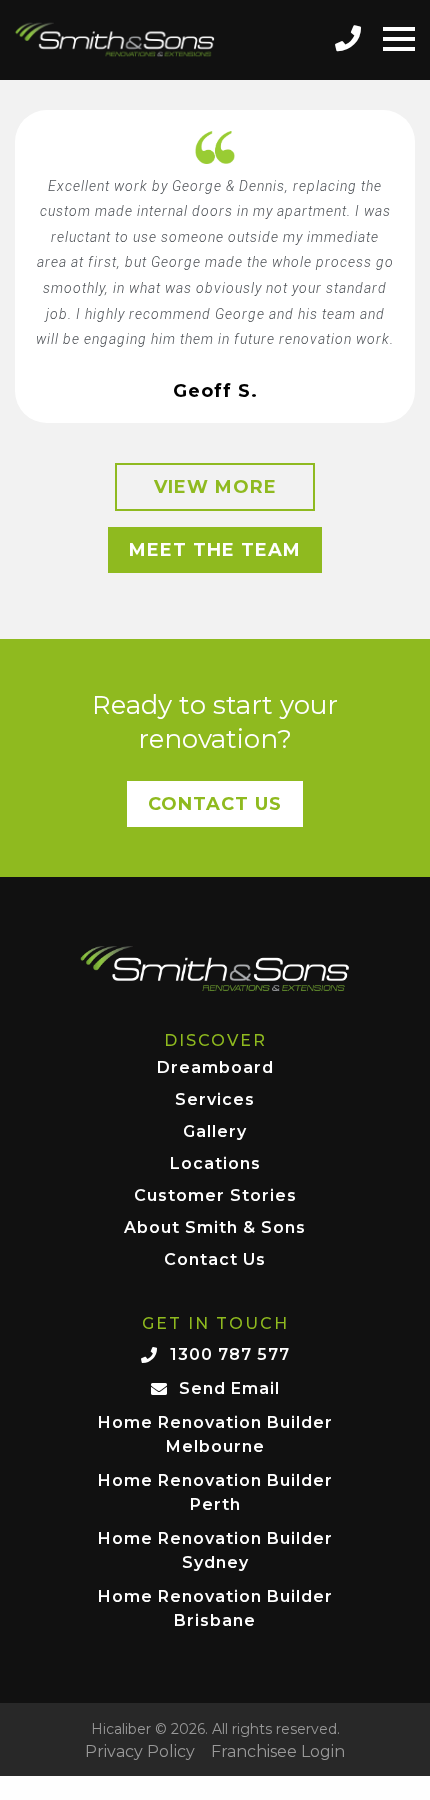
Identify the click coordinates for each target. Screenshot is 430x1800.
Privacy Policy (140, 1752)
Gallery (215, 1132)
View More (215, 487)
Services (215, 1100)
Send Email (229, 1388)
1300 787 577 (230, 1354)
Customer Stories (215, 1196)
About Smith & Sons (215, 1228)
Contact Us (215, 804)
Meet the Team (215, 550)
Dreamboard (215, 1068)
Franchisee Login (278, 1752)
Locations (215, 1164)
